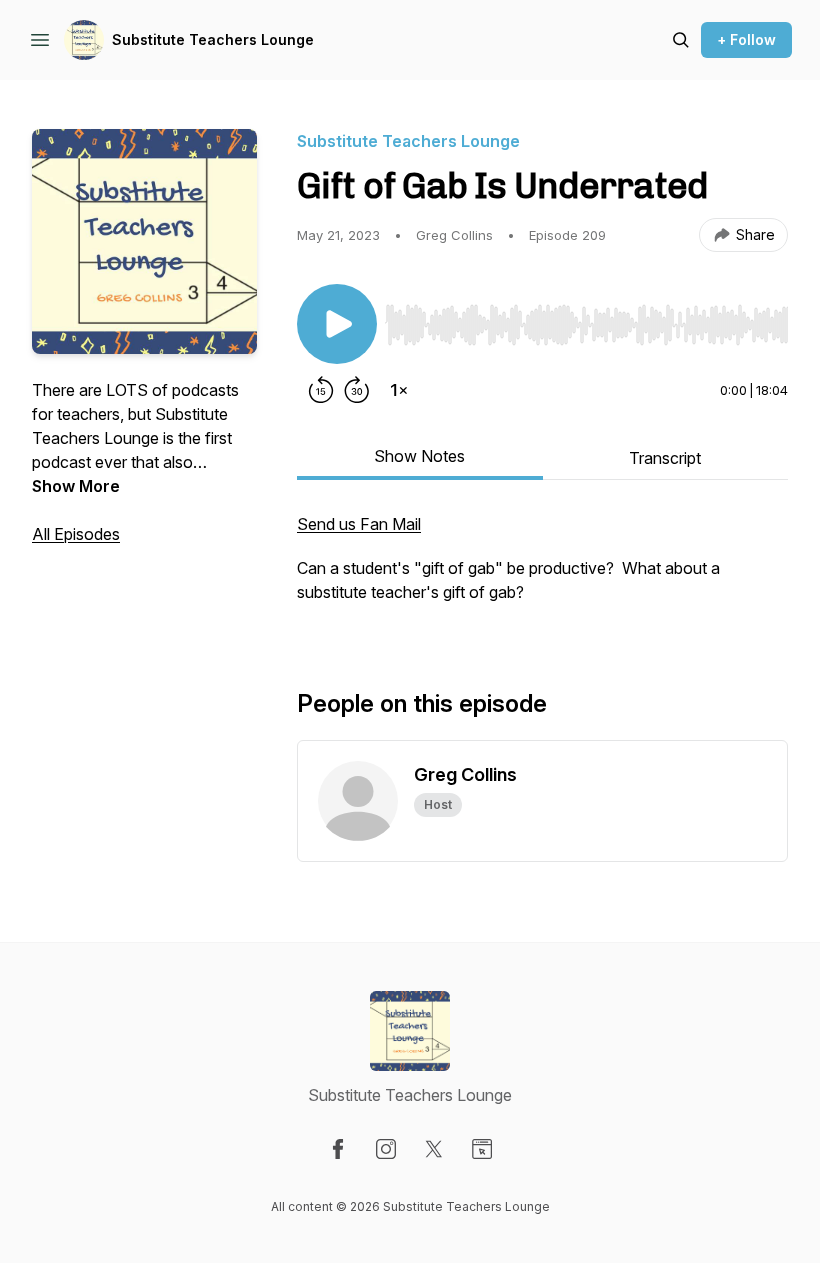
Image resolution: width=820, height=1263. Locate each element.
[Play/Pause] (337, 324)
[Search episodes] (681, 40)
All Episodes (76, 534)
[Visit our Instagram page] (386, 1149)
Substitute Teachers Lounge (213, 39)
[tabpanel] (542, 568)
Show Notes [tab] (419, 456)
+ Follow (746, 39)
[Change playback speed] (399, 390)
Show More (76, 486)
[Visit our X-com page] (434, 1149)
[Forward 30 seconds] (357, 390)
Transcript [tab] (665, 458)
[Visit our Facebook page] (338, 1149)
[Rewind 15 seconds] (321, 390)
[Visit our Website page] (482, 1149)
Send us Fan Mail (359, 524)
